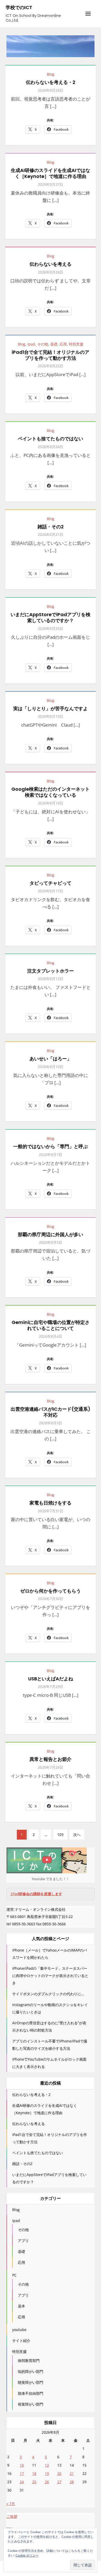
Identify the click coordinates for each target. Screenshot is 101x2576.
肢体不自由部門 (31, 2393)
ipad (31, 344)
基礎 (54, 344)
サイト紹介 (21, 2341)
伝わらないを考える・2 (51, 82)
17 (22, 2474)
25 (34, 2482)
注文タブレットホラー (51, 971)
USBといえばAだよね (51, 1679)
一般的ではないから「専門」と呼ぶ (51, 1146)
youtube (19, 2330)
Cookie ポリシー (27, 2555)
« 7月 (11, 2504)
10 (22, 2465)
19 (47, 2474)
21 (72, 2474)
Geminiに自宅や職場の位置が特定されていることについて (51, 1325)
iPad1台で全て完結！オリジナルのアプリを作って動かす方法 (51, 355)
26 (47, 2482)
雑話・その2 (51, 527)
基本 (21, 2306)
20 (59, 2474)
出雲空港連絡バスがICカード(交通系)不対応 (51, 1412)
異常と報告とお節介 (51, 1759)
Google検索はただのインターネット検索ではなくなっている (51, 792)
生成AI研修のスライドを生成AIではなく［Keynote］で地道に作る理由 (51, 173)
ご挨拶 (12, 2516)
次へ (77, 1835)
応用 (63, 344)
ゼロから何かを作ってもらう (51, 1591)
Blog (51, 74)
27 (59, 2482)
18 (34, 2474)
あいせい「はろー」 (51, 1059)
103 (60, 1835)
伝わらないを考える (51, 264)
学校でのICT (19, 7)
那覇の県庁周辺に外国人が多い (51, 1234)
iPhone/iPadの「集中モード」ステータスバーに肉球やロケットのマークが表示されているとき (50, 1976)
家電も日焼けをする (51, 1503)
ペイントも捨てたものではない (51, 439)
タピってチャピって (51, 883)
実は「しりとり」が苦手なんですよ (51, 708)
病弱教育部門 (29, 2361)
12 (47, 2465)
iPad (36, 1894)
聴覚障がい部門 (31, 2382)
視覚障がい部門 (31, 2404)
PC (14, 2275)
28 (72, 2482)
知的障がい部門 (31, 2371)
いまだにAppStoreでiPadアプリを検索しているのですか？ (51, 617)
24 (22, 2482)
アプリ (23, 2241)
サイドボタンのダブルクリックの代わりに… (48, 1994)
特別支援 (76, 344)
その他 (43, 344)
